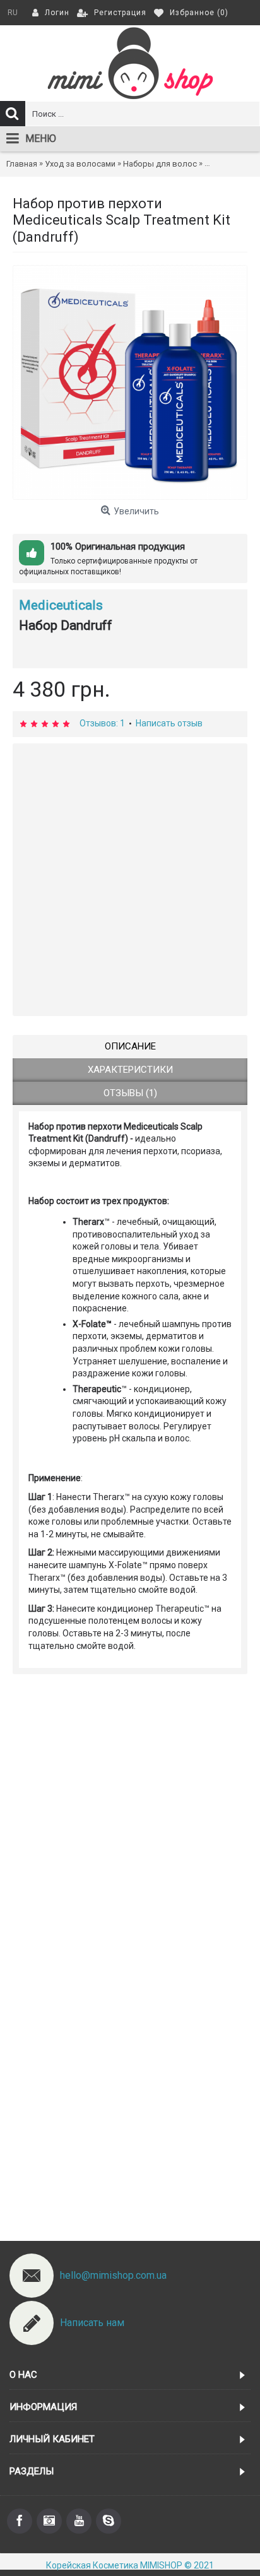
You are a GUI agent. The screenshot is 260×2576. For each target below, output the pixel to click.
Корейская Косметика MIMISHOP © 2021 (130, 2565)
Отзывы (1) (130, 1093)
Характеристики (130, 1070)
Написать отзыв (169, 723)
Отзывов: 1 (102, 723)
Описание (130, 1046)
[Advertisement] (130, 880)
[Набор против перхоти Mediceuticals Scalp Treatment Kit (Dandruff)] (130, 382)
